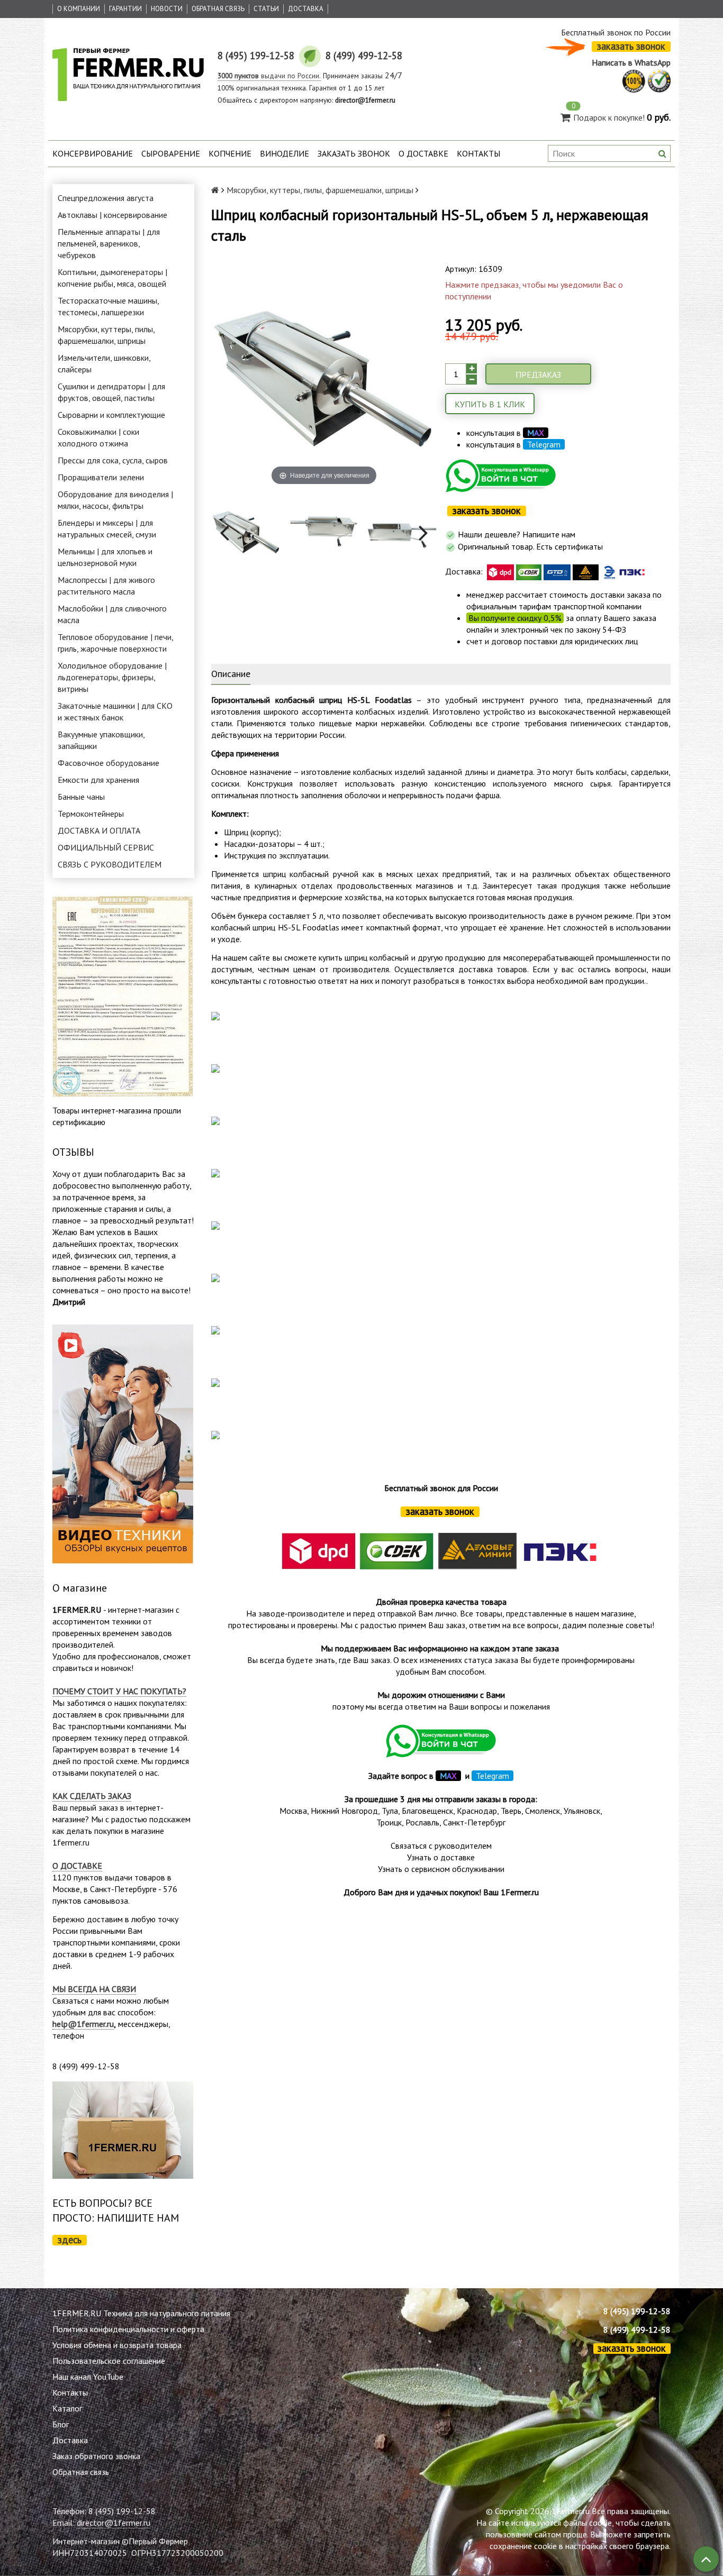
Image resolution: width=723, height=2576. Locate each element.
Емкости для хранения (98, 780)
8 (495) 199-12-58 (637, 2311)
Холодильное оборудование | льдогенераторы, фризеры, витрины (112, 677)
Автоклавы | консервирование (112, 215)
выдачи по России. (269, 76)
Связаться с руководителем (441, 1846)
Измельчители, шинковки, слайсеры (104, 363)
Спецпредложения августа (106, 198)
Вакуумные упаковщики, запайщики (101, 740)
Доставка (306, 9)
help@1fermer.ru (83, 2024)
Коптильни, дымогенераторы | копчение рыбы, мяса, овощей (112, 278)
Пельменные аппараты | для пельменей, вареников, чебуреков (109, 243)
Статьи (266, 9)
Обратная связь (218, 9)
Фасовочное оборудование (109, 763)
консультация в (505, 433)
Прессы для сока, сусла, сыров (113, 460)
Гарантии (125, 9)
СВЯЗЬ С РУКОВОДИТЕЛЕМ (110, 864)
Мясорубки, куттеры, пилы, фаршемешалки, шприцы (106, 335)
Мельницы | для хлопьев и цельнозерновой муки (105, 557)
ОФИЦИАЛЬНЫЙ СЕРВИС (106, 847)
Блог (61, 2424)
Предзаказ (538, 374)
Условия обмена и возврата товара (117, 2345)
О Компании (79, 9)
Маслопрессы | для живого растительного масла (106, 586)
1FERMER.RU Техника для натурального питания (141, 2313)
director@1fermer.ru (114, 2523)
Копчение (230, 153)
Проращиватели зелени (101, 477)
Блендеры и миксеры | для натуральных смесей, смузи (107, 528)
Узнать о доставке (441, 1857)
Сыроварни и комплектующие (111, 415)
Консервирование (93, 153)
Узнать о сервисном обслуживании (441, 1869)
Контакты (478, 153)
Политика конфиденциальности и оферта (128, 2329)
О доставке (423, 153)
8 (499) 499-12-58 (637, 2330)
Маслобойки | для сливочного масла (112, 614)
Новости (167, 9)
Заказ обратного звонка (96, 2456)
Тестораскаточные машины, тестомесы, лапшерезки (108, 306)
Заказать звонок (354, 153)
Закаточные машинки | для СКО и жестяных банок (115, 711)
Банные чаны (81, 797)
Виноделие (284, 153)
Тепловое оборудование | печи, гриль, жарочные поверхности (115, 643)
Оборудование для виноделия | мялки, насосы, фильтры (115, 500)
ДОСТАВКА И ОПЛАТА (99, 830)
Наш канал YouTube (88, 2377)
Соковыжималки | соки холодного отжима (98, 437)
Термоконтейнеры (91, 814)
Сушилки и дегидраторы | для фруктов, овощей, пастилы (111, 392)
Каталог (67, 2408)
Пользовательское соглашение (109, 2361)
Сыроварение (171, 153)
